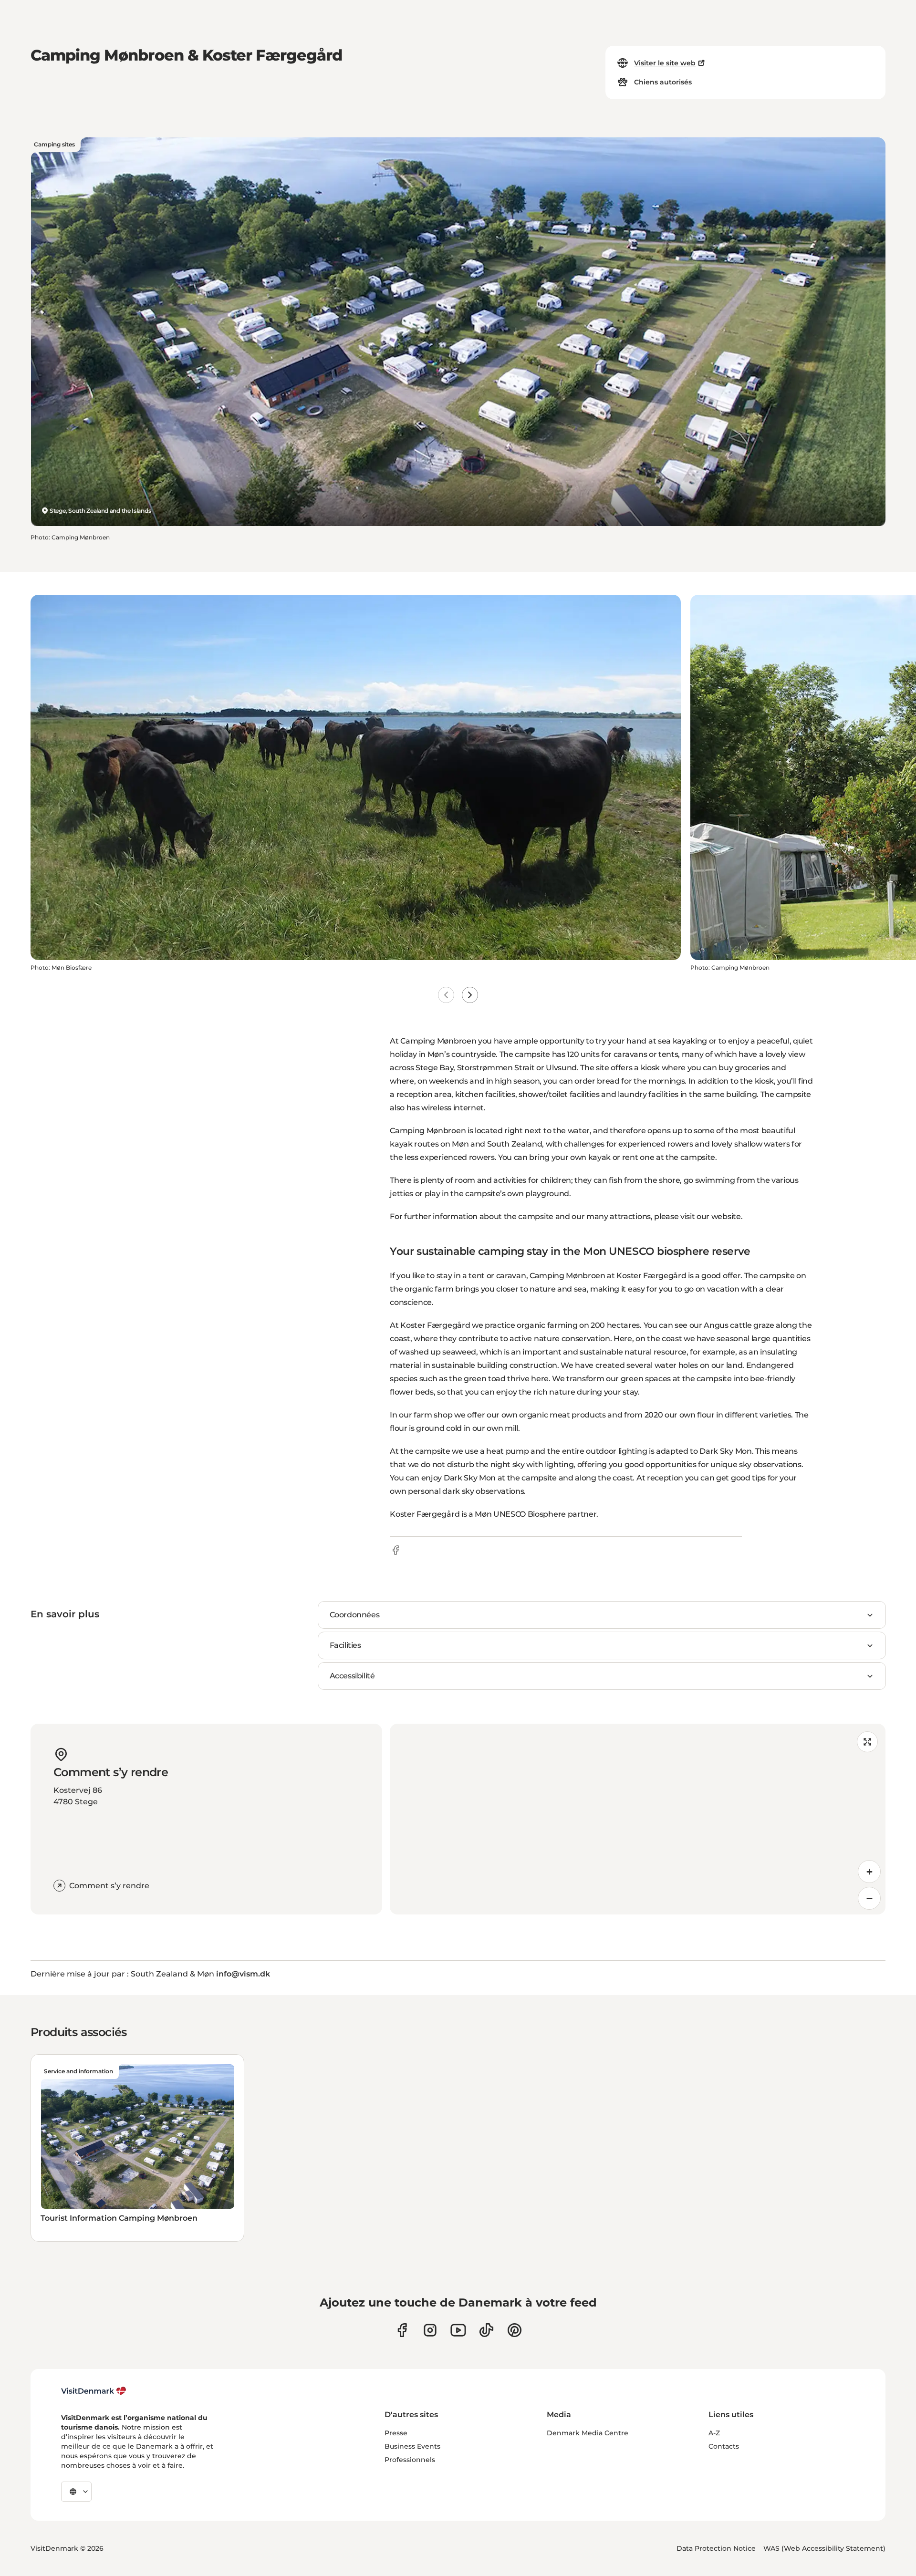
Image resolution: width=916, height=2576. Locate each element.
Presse (396, 2433)
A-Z (714, 2433)
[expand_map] (867, 1742)
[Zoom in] (869, 1872)
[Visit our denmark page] (402, 2330)
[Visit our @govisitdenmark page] (486, 2330)
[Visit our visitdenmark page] (458, 2330)
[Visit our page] (430, 2330)
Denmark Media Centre (588, 2433)
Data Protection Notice (716, 2548)
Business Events (412, 2446)
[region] (638, 1819)
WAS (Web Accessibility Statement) (824, 2548)
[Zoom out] (869, 1898)
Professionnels (410, 2460)
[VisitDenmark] (94, 2391)
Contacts (724, 2446)
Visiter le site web (665, 63)
